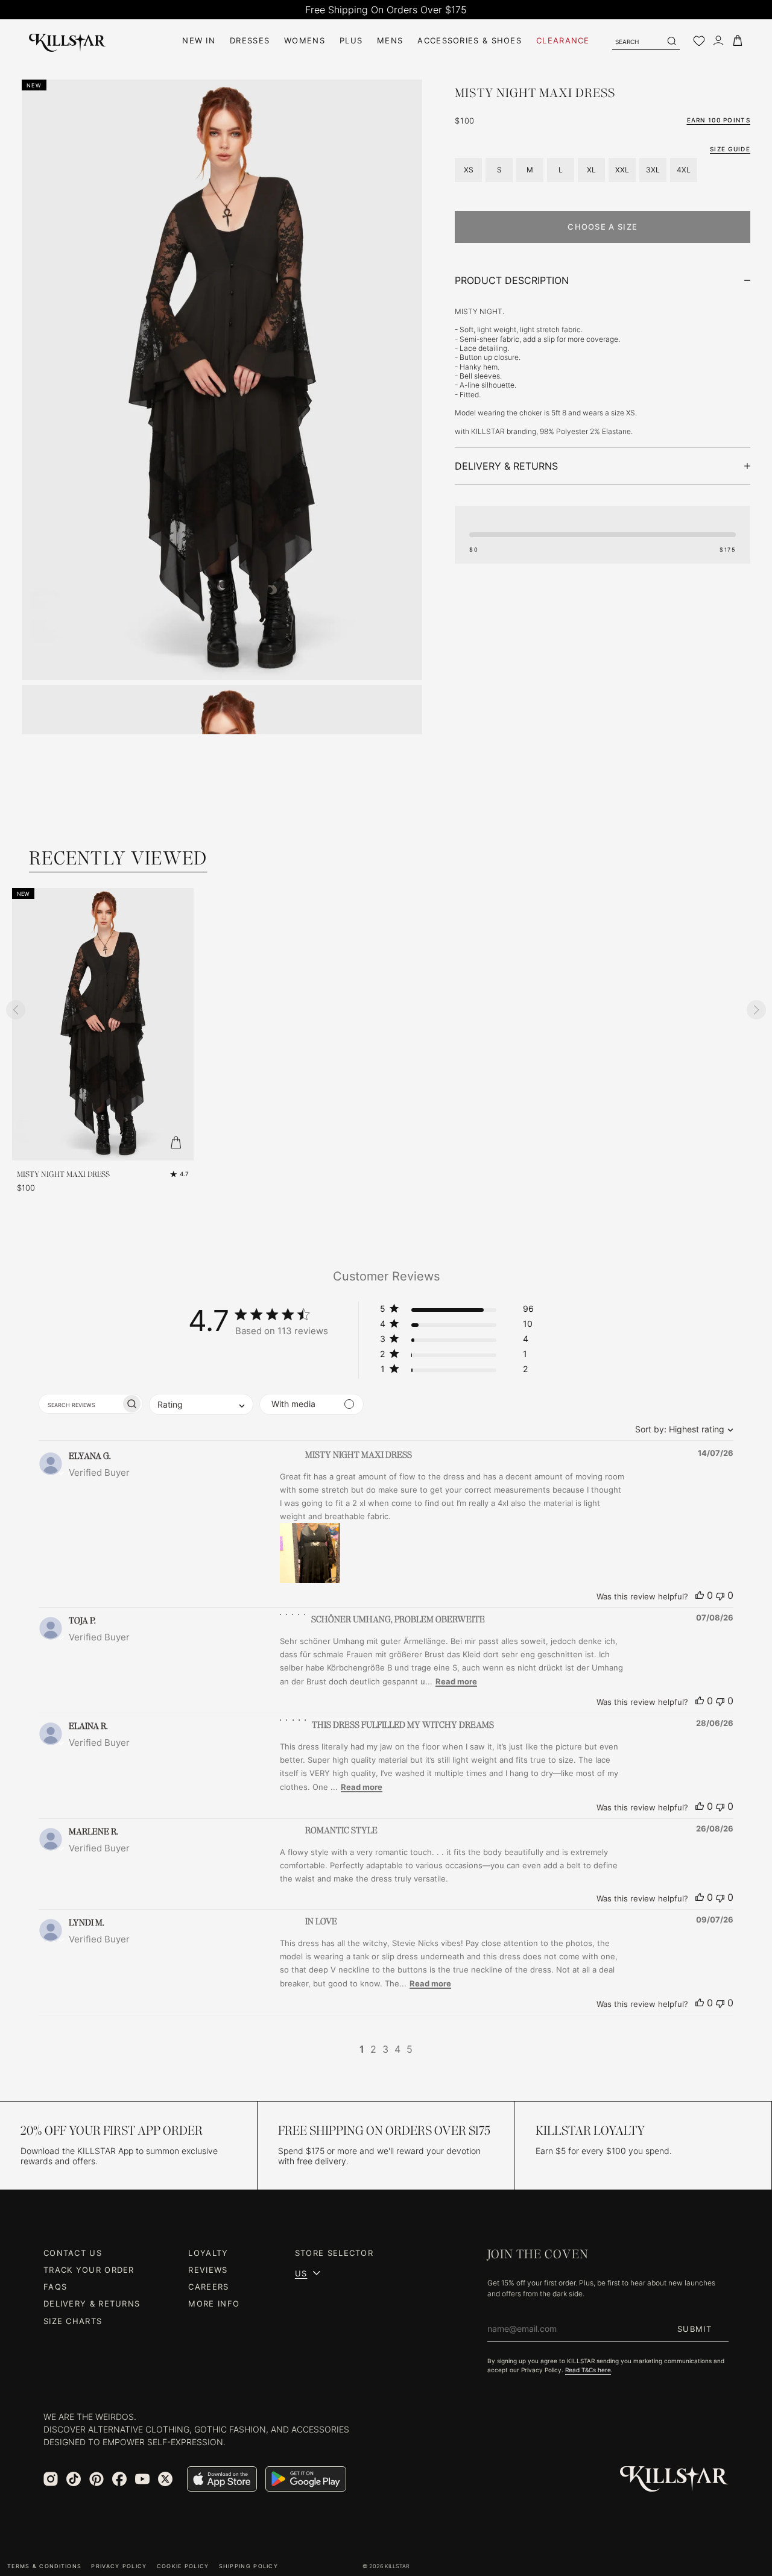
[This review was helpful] (700, 1595)
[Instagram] (51, 2479)
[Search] (671, 41)
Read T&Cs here (588, 2370)
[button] (457, 1311)
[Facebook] (119, 2479)
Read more (456, 1681)
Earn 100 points (719, 120)
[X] (165, 2479)
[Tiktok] (74, 2479)
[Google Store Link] (306, 2479)
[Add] (176, 1142)
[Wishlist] (699, 41)
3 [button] (385, 2049)
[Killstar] (674, 2479)
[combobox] (681, 1429)
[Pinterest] (96, 2479)
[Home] (68, 41)
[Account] (718, 41)
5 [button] (410, 2049)
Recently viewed (118, 858)
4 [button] (397, 2049)
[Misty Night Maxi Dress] (103, 1024)
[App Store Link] (222, 2479)
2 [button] (373, 2049)
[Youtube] (142, 2479)
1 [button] (362, 2049)
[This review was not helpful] (720, 1595)
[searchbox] (80, 1404)
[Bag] (738, 41)
